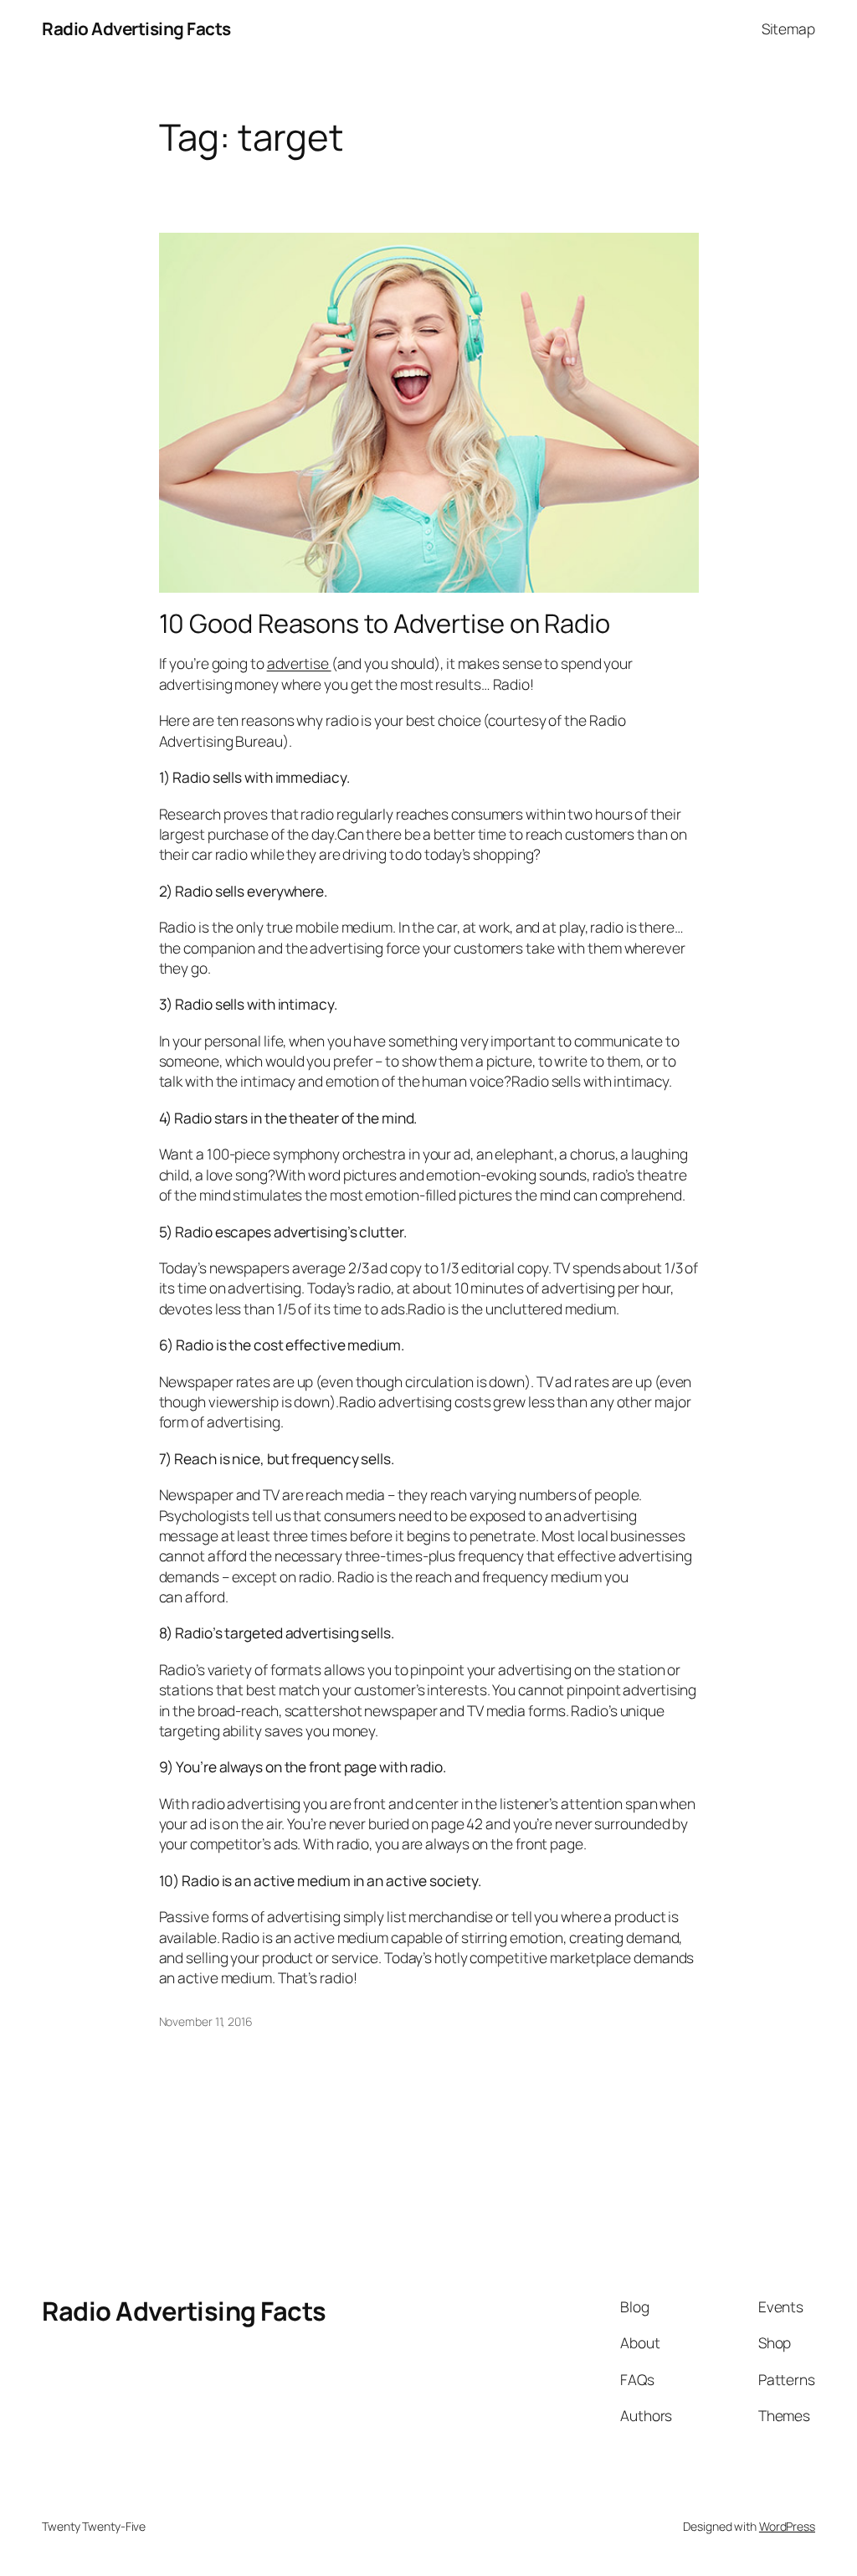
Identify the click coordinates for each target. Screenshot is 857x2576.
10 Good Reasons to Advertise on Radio (385, 623)
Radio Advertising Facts (136, 28)
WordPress (787, 2526)
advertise (299, 663)
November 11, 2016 (206, 2021)
